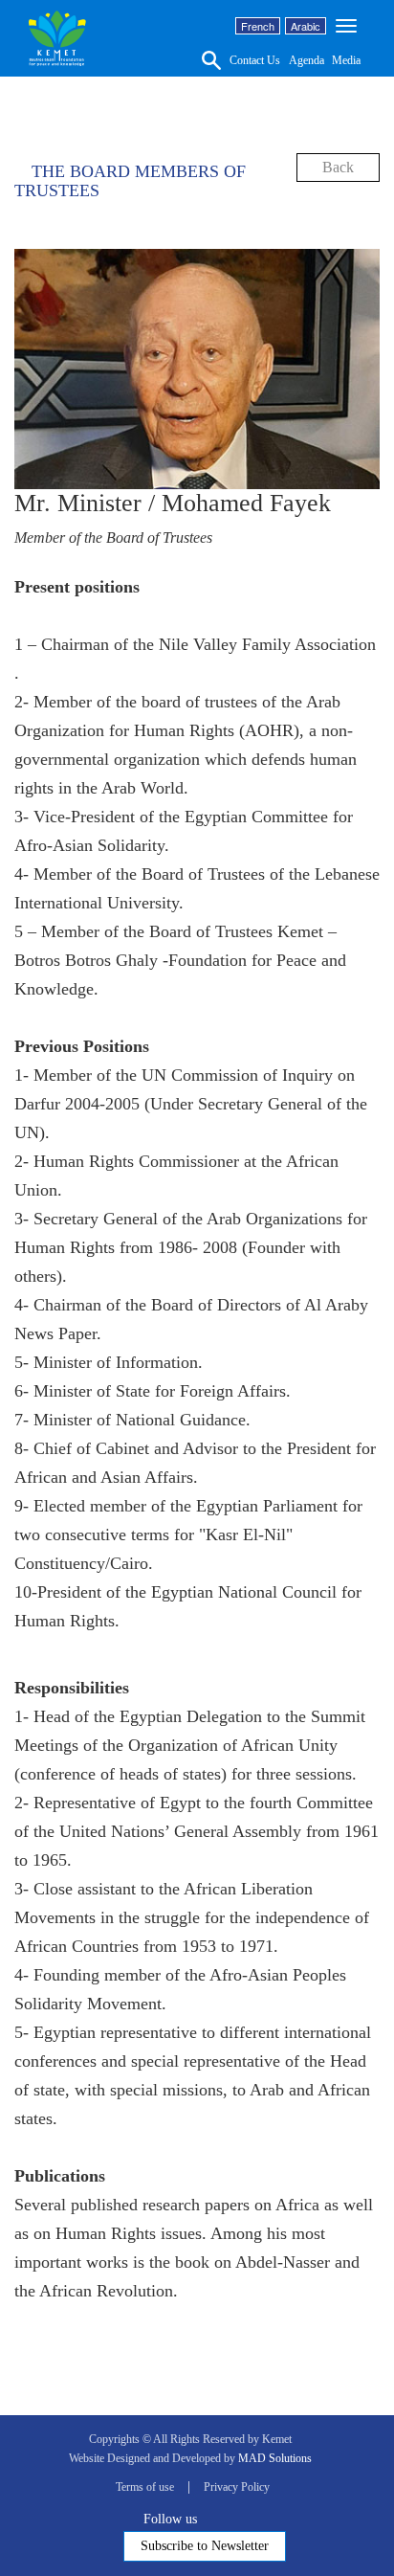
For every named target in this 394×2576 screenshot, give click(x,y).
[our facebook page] (208, 2518)
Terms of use (145, 2487)
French (258, 26)
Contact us (255, 60)
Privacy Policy (237, 2487)
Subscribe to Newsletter (205, 2546)
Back (338, 167)
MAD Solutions (275, 2458)
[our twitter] (225, 2518)
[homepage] (57, 38)
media (346, 60)
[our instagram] (259, 2518)
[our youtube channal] (242, 2518)
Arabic (306, 26)
